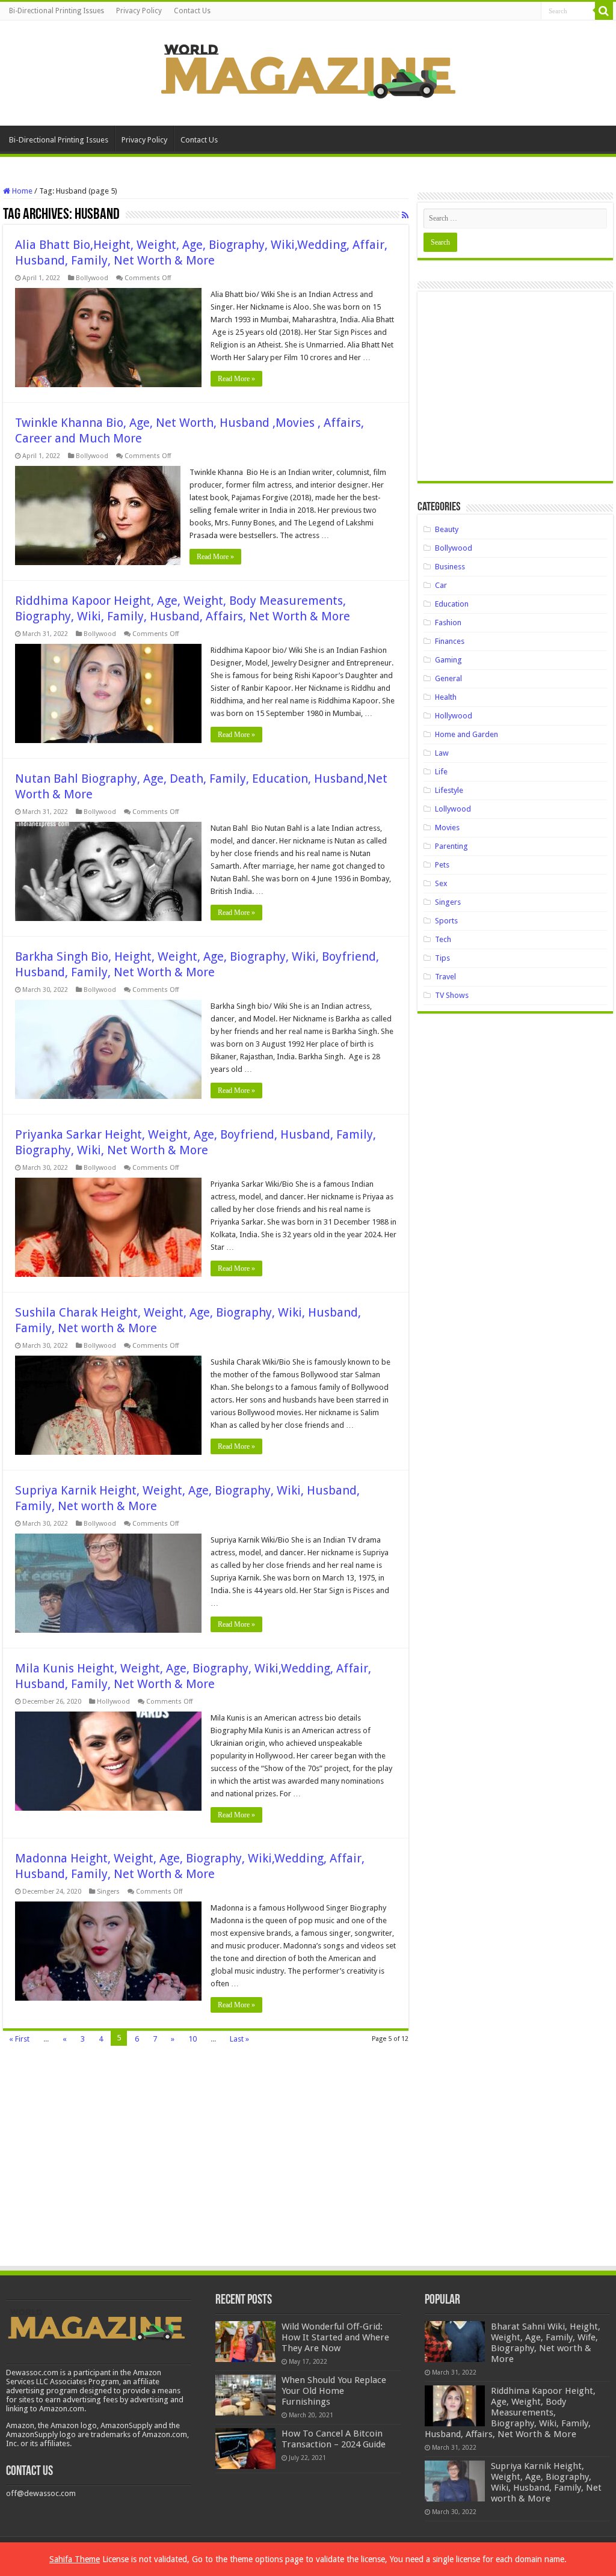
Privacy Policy (139, 11)
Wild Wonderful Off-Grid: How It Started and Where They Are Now (335, 2337)
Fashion (448, 623)
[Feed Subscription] (405, 215)
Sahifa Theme (75, 2559)
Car (441, 585)
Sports (446, 921)
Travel (445, 977)
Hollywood (113, 1702)
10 (192, 2039)
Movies (447, 828)
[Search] (604, 11)
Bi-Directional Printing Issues (57, 11)
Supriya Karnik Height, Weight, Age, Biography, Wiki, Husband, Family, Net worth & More (546, 2482)
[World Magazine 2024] (308, 71)
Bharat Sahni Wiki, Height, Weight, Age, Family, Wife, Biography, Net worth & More (546, 2343)
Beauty (447, 529)
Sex (441, 883)
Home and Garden (467, 734)
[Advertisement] (515, 391)
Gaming (448, 660)
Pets (442, 865)
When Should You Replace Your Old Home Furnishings (334, 2391)
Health (446, 697)
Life (441, 772)
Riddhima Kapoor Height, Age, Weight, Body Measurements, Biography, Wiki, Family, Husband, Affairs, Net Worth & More (510, 2412)
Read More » (236, 379)
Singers (108, 1892)
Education (452, 604)
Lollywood (453, 809)
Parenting (451, 846)
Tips (442, 958)
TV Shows (452, 995)
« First (19, 2039)
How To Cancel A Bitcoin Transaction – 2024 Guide (334, 2439)
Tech (443, 939)
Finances (450, 641)
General (448, 678)
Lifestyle (449, 790)
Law (442, 753)
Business (450, 567)
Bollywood (92, 278)
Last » (239, 2039)
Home (21, 191)
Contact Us (192, 11)
